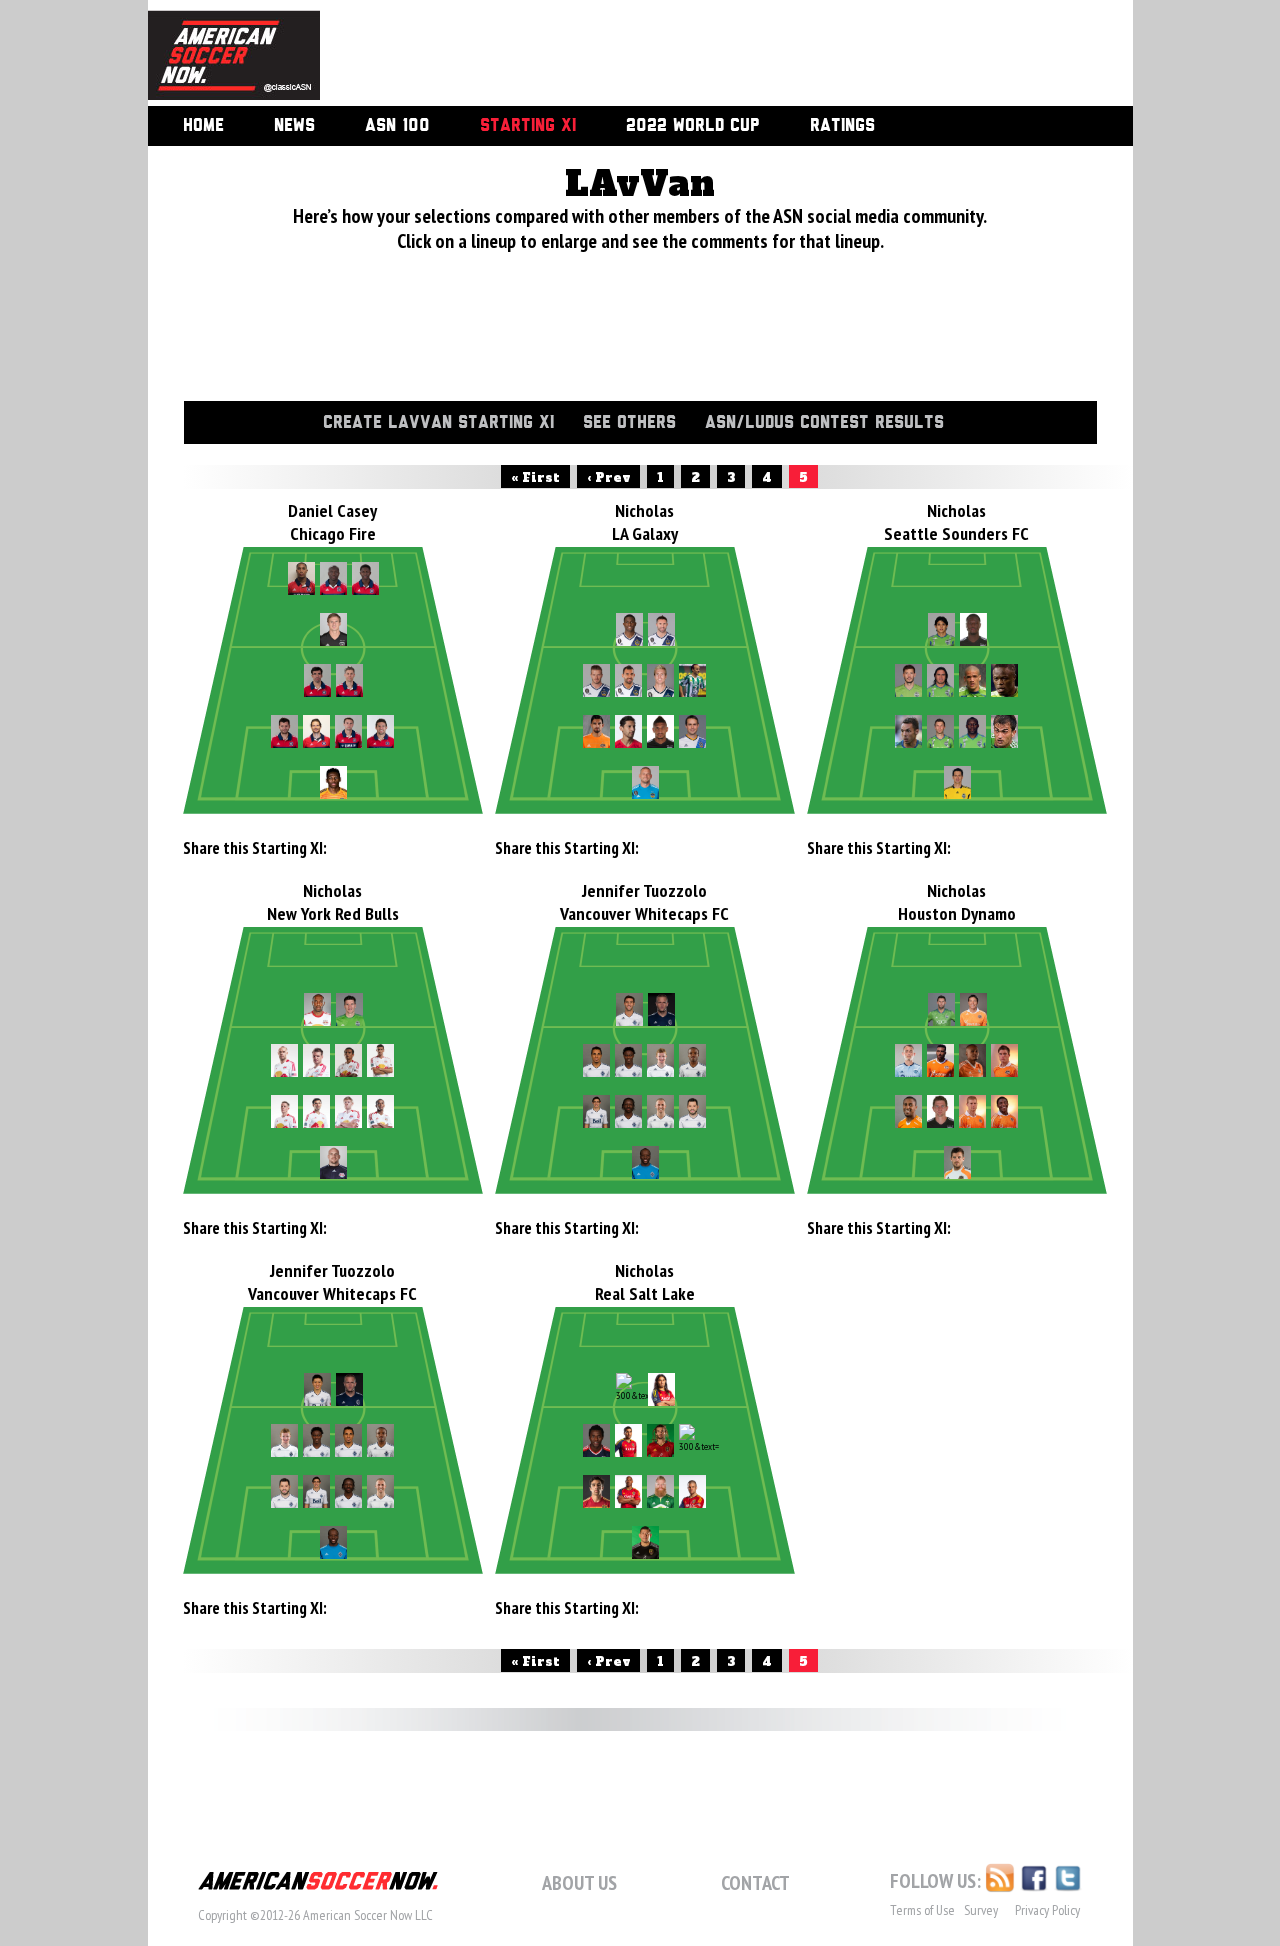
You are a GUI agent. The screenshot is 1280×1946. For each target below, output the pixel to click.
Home (203, 126)
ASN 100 (397, 126)
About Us (579, 1883)
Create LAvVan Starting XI (438, 423)
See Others (629, 423)
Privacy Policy (1047, 1910)
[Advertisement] (704, 55)
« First (535, 478)
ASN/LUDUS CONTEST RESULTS (824, 423)
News (294, 126)
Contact (755, 1883)
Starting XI (528, 126)
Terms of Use (922, 1910)
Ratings (842, 126)
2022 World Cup (693, 126)
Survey (981, 1910)
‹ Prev (608, 478)
